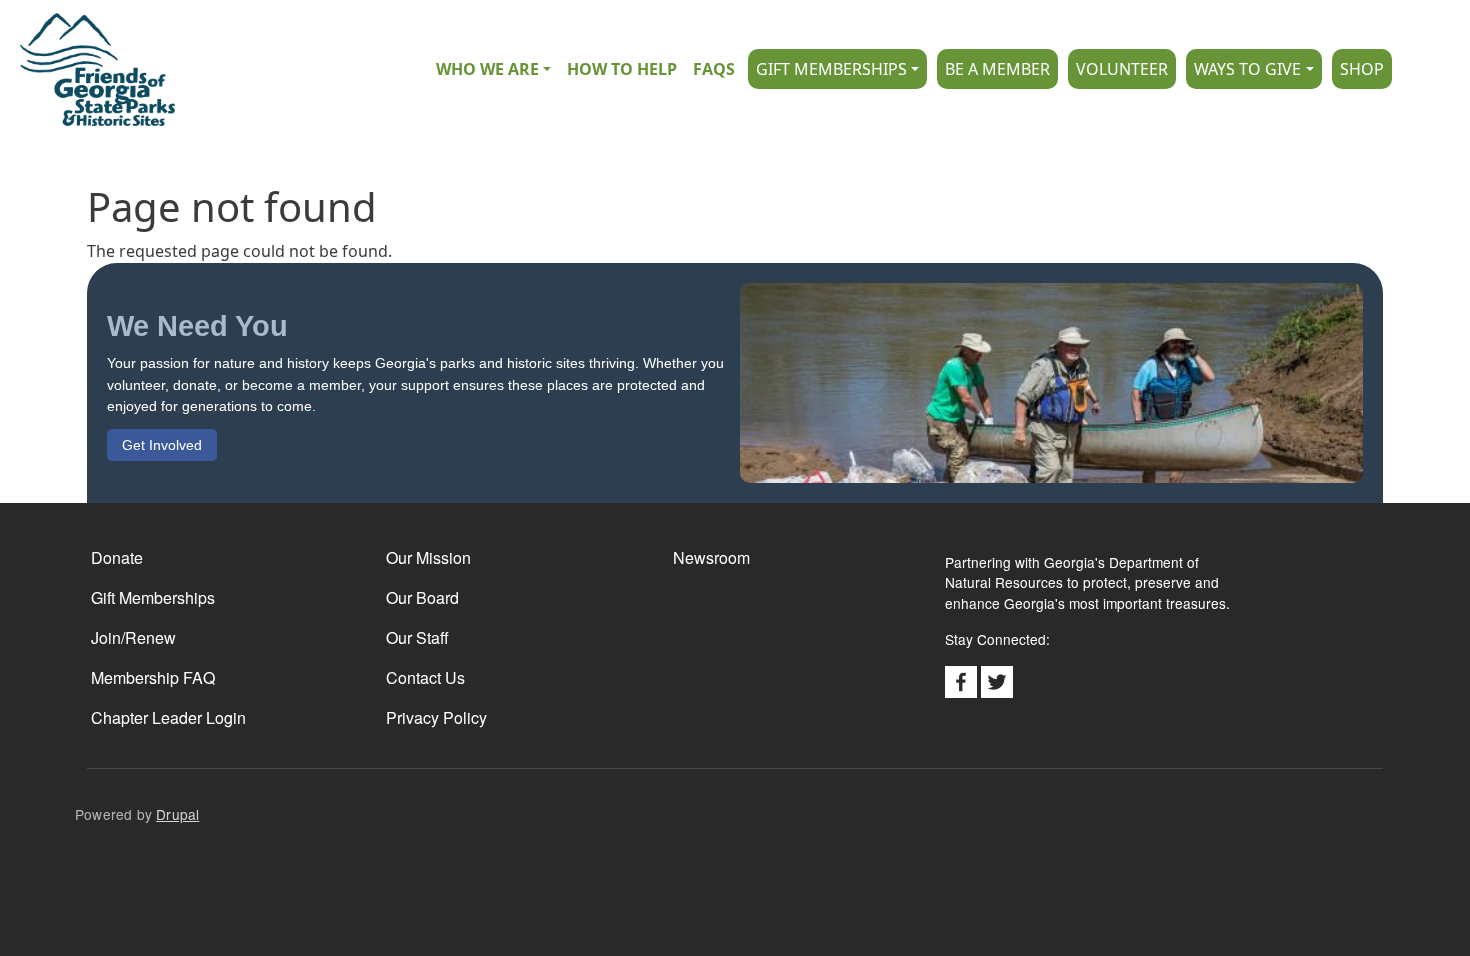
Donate (117, 557)
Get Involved (162, 445)
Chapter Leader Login (168, 717)
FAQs (714, 69)
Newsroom (711, 557)
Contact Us (425, 677)
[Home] (87, 69)
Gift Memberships (831, 69)
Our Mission (428, 557)
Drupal (177, 814)
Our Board (422, 597)
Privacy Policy (436, 717)
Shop (1362, 69)
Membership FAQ (153, 677)
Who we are (487, 69)
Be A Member (997, 69)
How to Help (622, 69)
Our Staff (417, 637)
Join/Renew (133, 637)
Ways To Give (1247, 69)
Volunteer (1122, 69)
